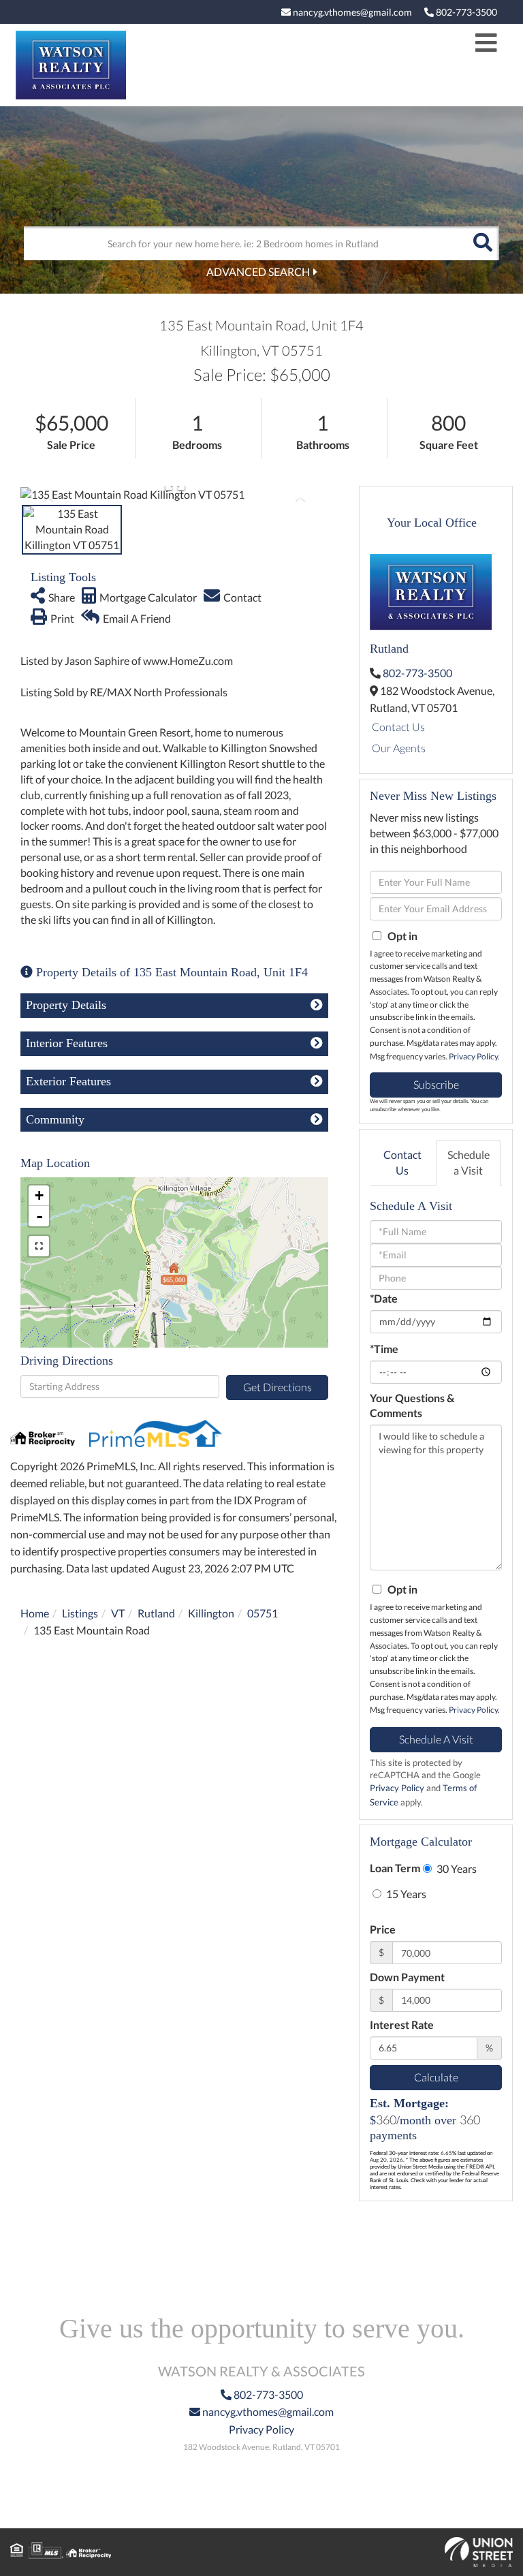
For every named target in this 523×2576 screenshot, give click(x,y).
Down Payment (407, 1977)
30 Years (456, 1868)
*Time (384, 1349)
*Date (384, 1298)
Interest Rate (402, 2024)
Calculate (436, 2077)
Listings (80, 1613)
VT (118, 1613)
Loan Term (395, 1868)
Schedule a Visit (469, 1162)
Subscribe (436, 1084)
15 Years (405, 1894)
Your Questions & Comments (412, 1406)
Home (35, 1613)
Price (383, 1929)
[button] (482, 243)
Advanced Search (258, 271)
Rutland (156, 1613)
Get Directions (278, 1387)
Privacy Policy (473, 1056)
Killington (211, 1613)
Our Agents (399, 748)
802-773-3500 (465, 12)
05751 (263, 1613)
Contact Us (398, 727)
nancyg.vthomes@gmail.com (351, 12)
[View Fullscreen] (39, 1246)
